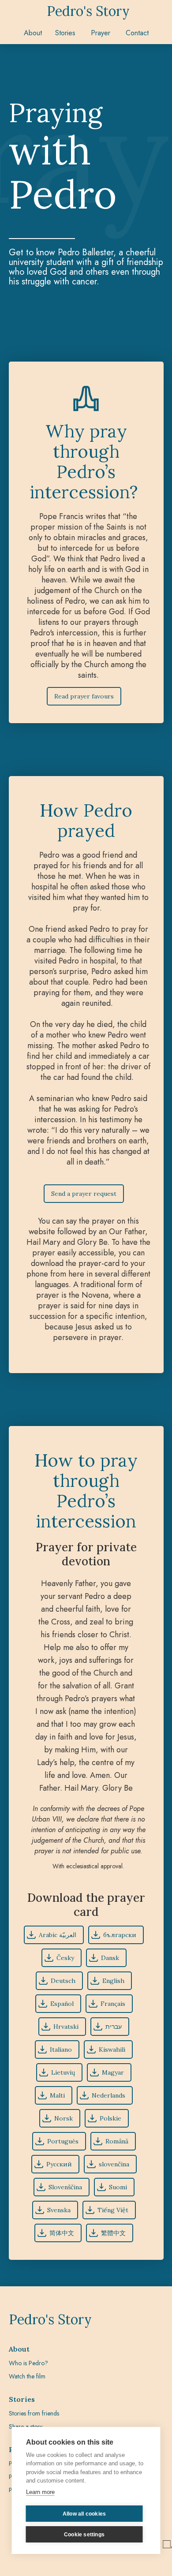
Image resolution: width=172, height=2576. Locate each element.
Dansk (110, 1958)
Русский (59, 2164)
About (33, 33)
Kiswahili (112, 2050)
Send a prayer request (84, 1194)
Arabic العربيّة (58, 1935)
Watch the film (27, 2376)
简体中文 (62, 2233)
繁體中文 (113, 2233)
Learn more (40, 2492)
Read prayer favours (84, 696)
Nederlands (108, 2095)
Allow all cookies (84, 2514)
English (113, 1981)
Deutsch (63, 1981)
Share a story (26, 2427)
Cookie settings (84, 2535)
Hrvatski (66, 2027)
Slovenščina (65, 2187)
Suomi (118, 2187)
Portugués (63, 2141)
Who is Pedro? (28, 2363)
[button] (66, 33)
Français (113, 2004)
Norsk (64, 2118)
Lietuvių (63, 2072)
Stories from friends (34, 2413)
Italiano (61, 2050)
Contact (137, 33)
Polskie (110, 2118)
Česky (65, 1958)
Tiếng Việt (113, 2210)
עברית (114, 2027)
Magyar (113, 2072)
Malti (57, 2095)
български (120, 1935)
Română (117, 2141)
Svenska (59, 2210)
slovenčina (114, 2164)
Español (62, 2004)
